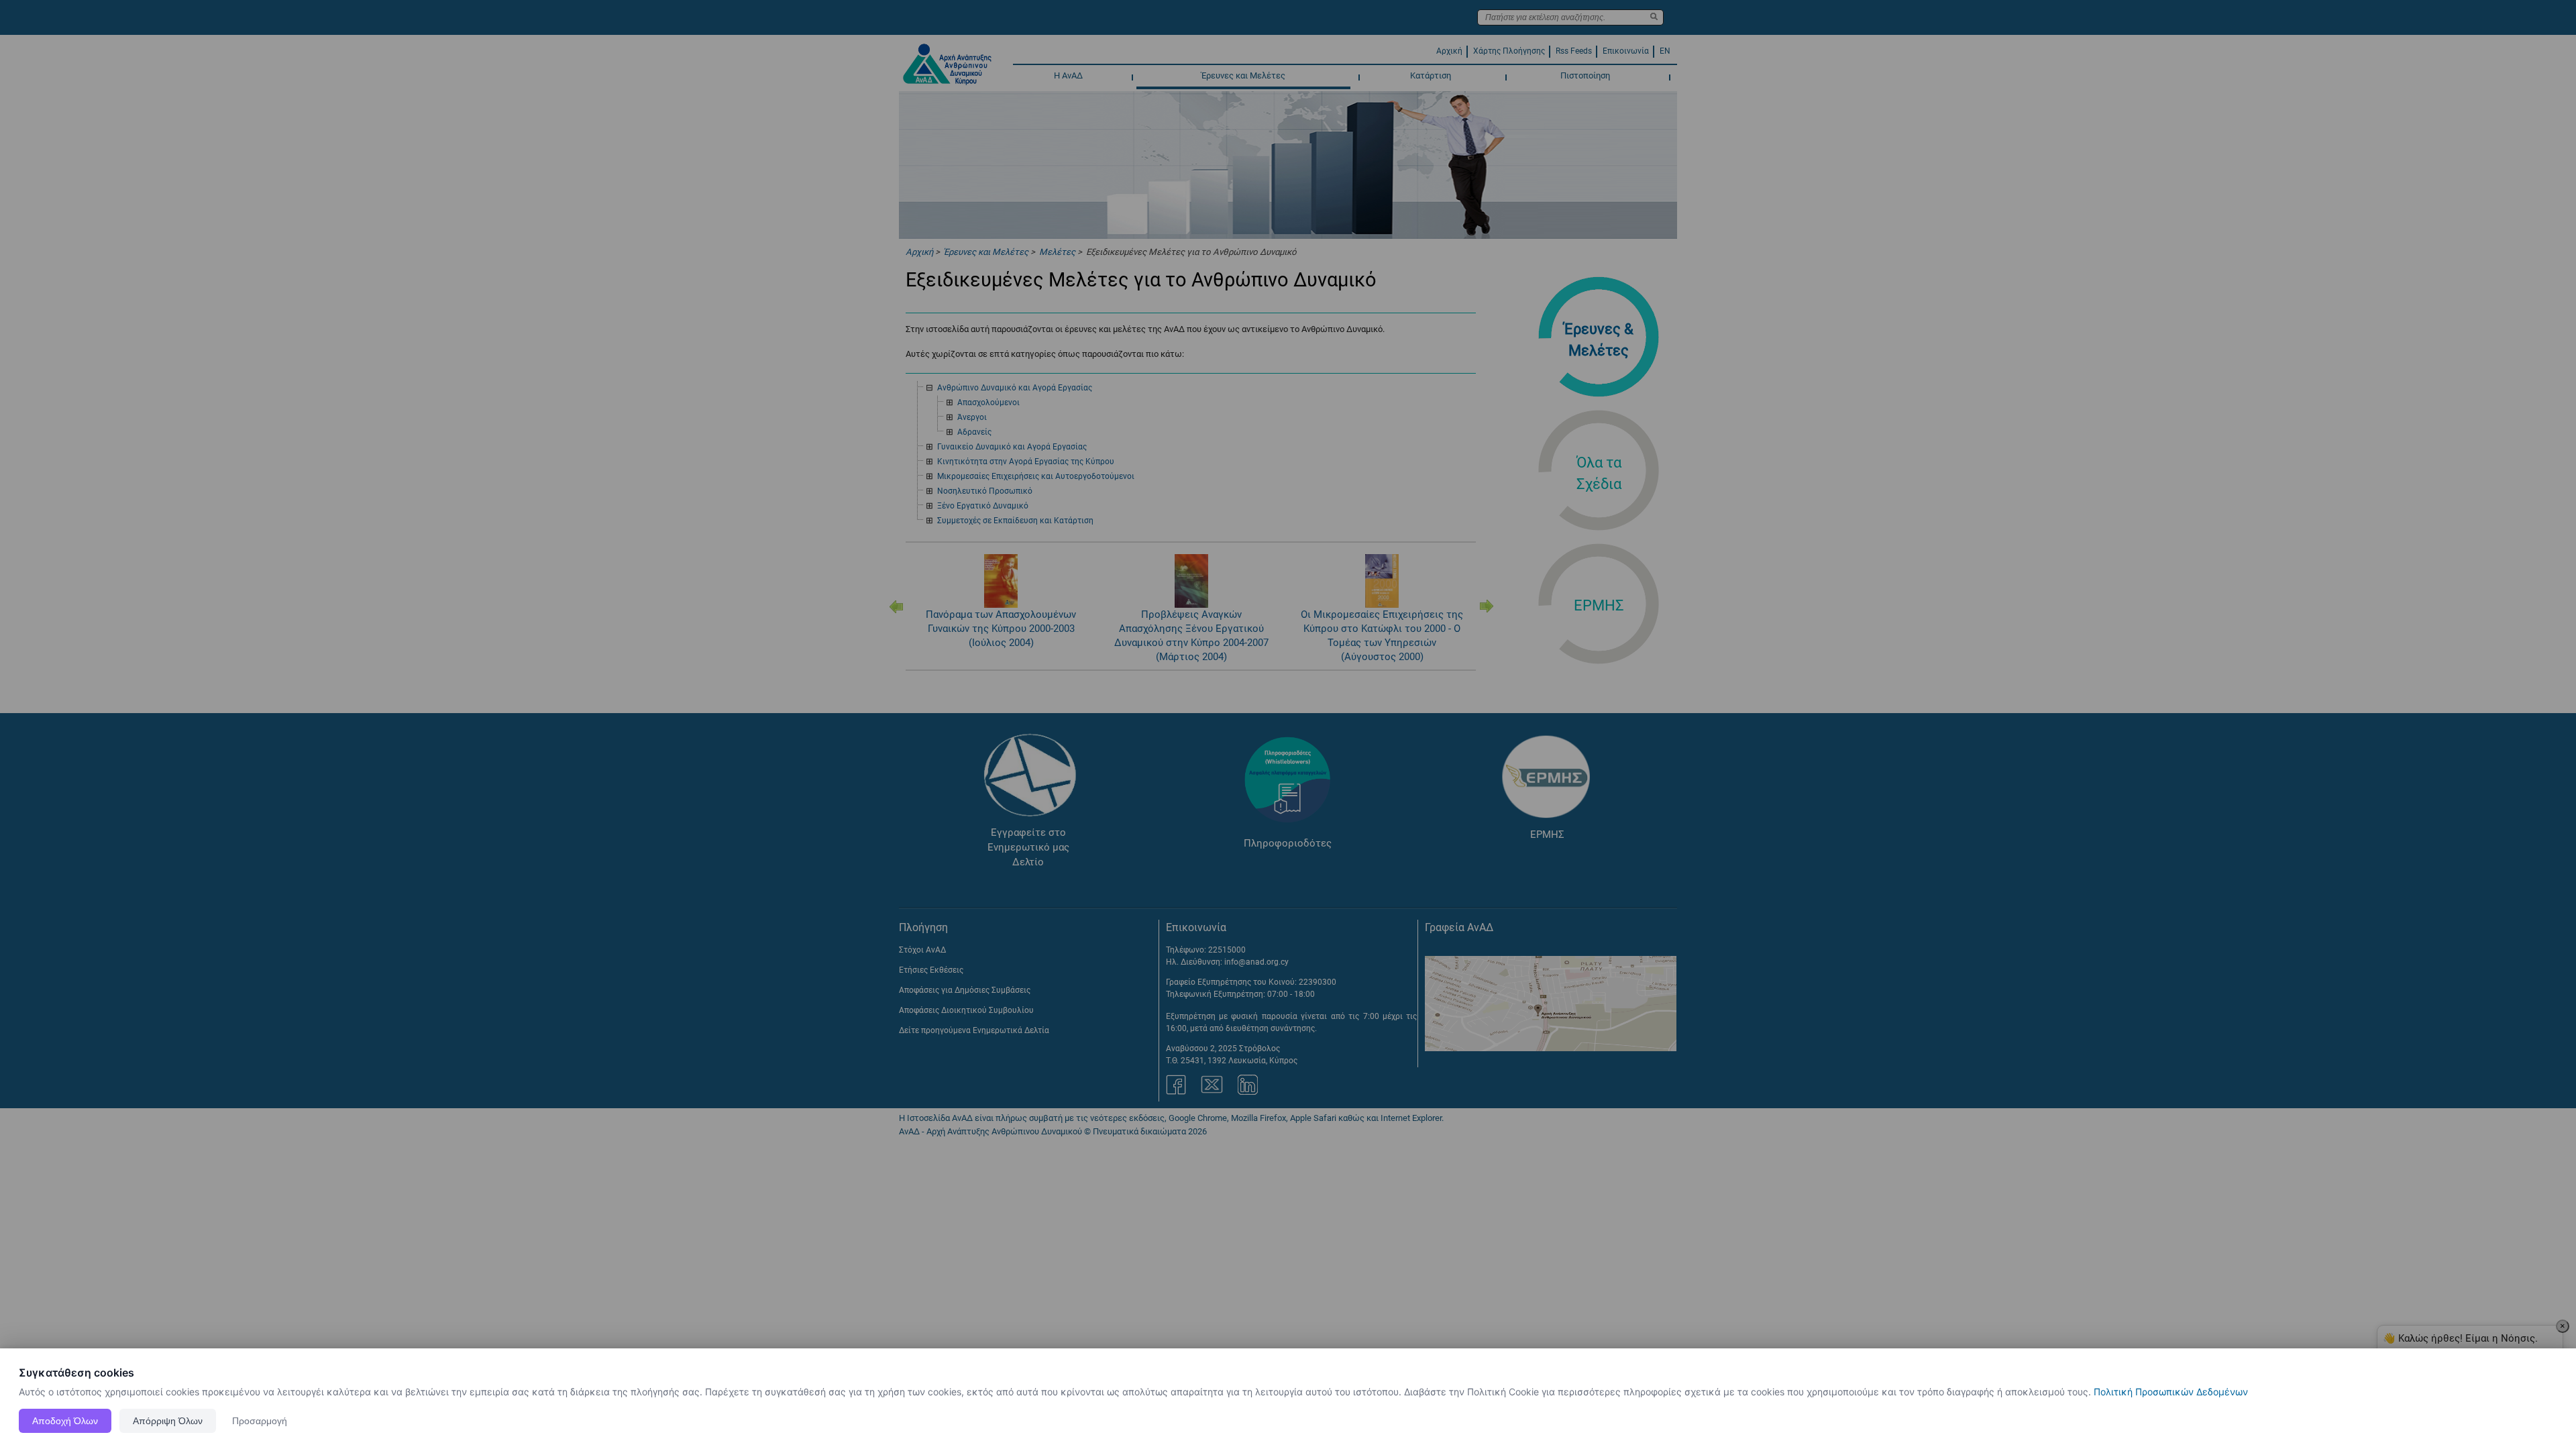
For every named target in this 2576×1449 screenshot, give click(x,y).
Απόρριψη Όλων (168, 1421)
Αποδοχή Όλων (65, 1421)
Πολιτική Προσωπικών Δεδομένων (2171, 1392)
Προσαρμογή (260, 1421)
